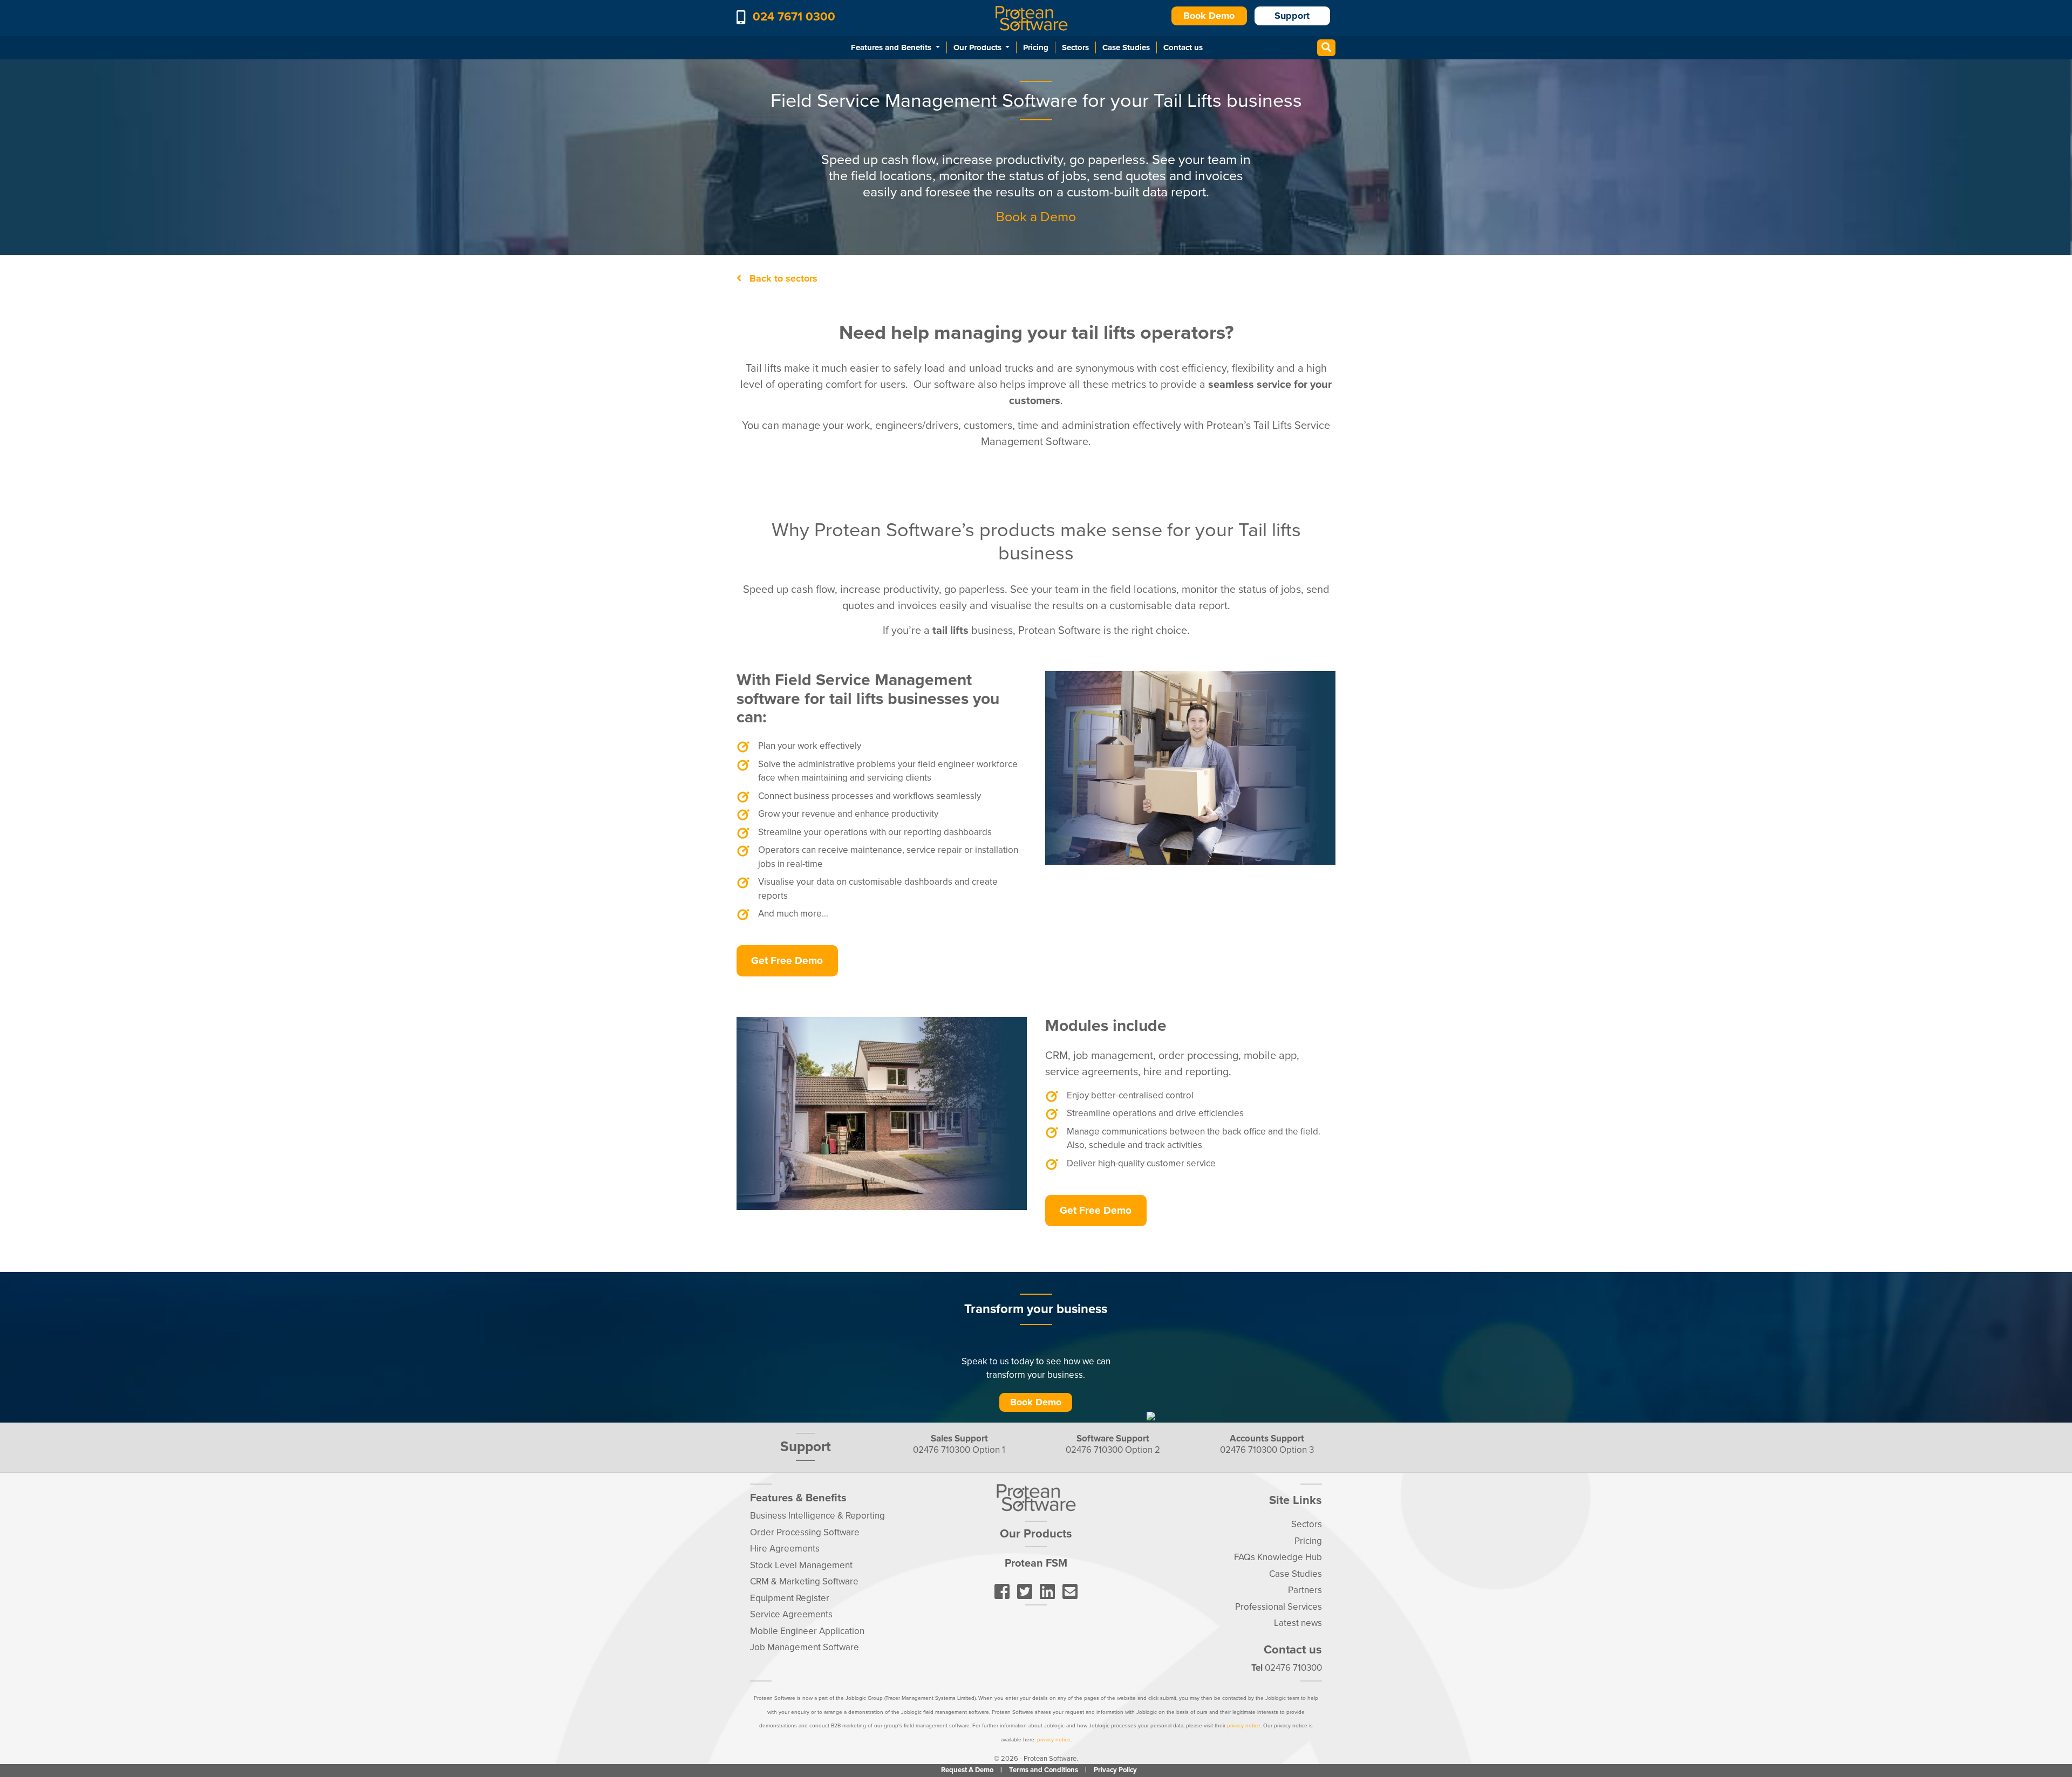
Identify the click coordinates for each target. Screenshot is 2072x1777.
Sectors (1075, 47)
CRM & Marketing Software (804, 1581)
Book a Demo (1036, 217)
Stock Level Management (801, 1565)
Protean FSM (1036, 1563)
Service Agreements (791, 1614)
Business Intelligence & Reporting (817, 1516)
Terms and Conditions (1044, 1770)
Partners (1305, 1590)
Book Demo (1209, 16)
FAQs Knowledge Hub (1278, 1557)
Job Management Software (805, 1647)
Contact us (1183, 47)
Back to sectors (782, 278)
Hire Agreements (785, 1549)
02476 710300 (942, 1450)
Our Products (979, 47)
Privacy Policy (1115, 1770)
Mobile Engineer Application (807, 1631)
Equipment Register (790, 1598)
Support (1292, 16)
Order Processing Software (805, 1532)
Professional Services (1279, 1606)
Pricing (1036, 47)
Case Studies (1126, 47)
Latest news (1298, 1623)
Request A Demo (968, 1770)
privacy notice (1244, 1726)
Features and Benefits (892, 47)
